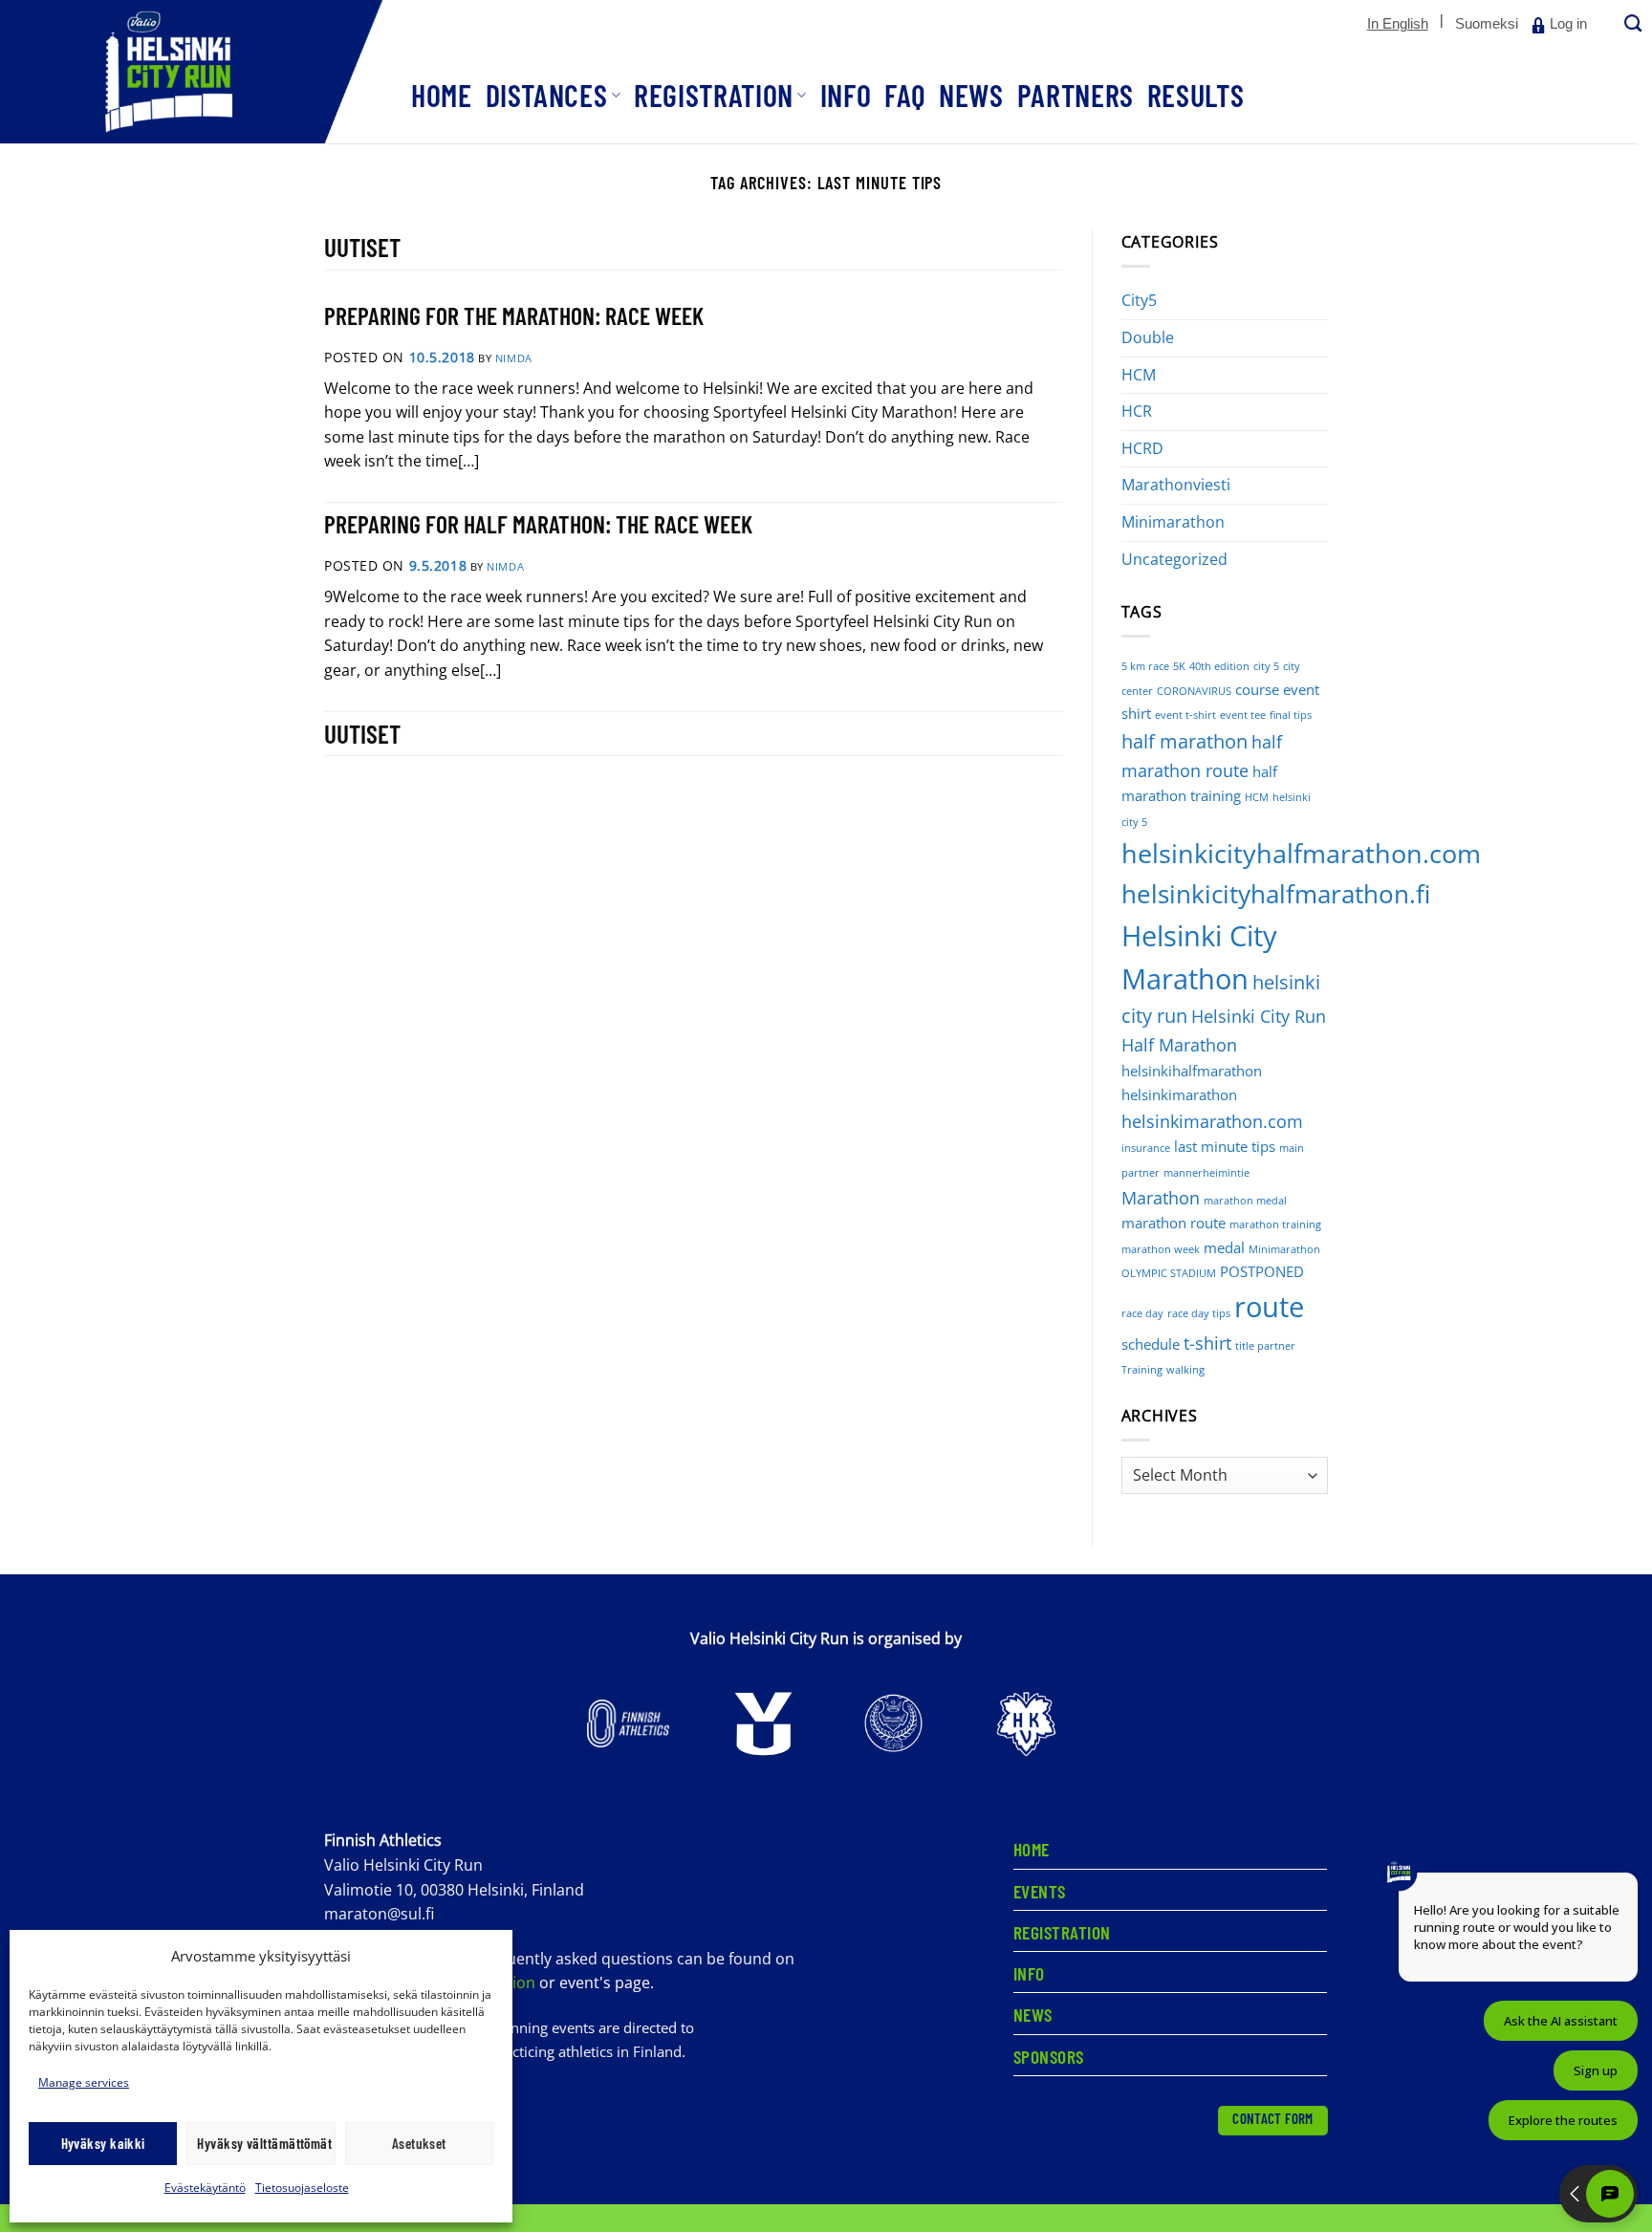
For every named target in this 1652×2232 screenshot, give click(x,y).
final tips (1291, 715)
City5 (1139, 300)
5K (1179, 666)
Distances (547, 95)
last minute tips (1225, 1146)
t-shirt (1207, 1343)
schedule (1151, 1344)
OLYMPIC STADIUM (1169, 1273)
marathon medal (1245, 1201)
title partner (1265, 1346)
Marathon (1161, 1198)
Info (846, 95)
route (1269, 1307)
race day (1142, 1313)
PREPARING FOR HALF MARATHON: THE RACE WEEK (538, 523)
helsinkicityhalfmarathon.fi (1276, 894)
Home (442, 95)
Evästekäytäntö (205, 2188)
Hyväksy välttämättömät (264, 2143)
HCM (1139, 375)
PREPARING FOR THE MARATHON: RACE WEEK (514, 315)
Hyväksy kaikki (103, 2143)
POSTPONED (1262, 1271)
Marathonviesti (1176, 485)
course (1257, 689)
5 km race (1145, 666)
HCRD (1142, 448)
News (971, 95)
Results (1196, 95)
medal (1224, 1247)
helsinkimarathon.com (1212, 1121)
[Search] (1631, 24)
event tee (1243, 715)
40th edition (1219, 666)
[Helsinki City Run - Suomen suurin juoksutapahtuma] (191, 72)
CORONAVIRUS (1194, 691)
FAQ (905, 95)
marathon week (1161, 1249)
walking (1185, 1370)
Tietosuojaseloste (302, 2188)
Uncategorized (1174, 559)
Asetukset (419, 2143)
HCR (1137, 411)
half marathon (1185, 741)
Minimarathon (1173, 522)
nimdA (514, 358)
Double (1148, 337)
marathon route (1174, 1223)
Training (1142, 1370)
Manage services (84, 2082)
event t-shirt (1185, 715)
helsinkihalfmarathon (1192, 1071)
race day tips (1199, 1313)
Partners (1076, 95)
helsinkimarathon (1179, 1094)
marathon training (1275, 1224)
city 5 (1266, 666)
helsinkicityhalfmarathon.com (1301, 853)
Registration (714, 95)
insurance (1146, 1148)
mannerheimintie (1206, 1173)
